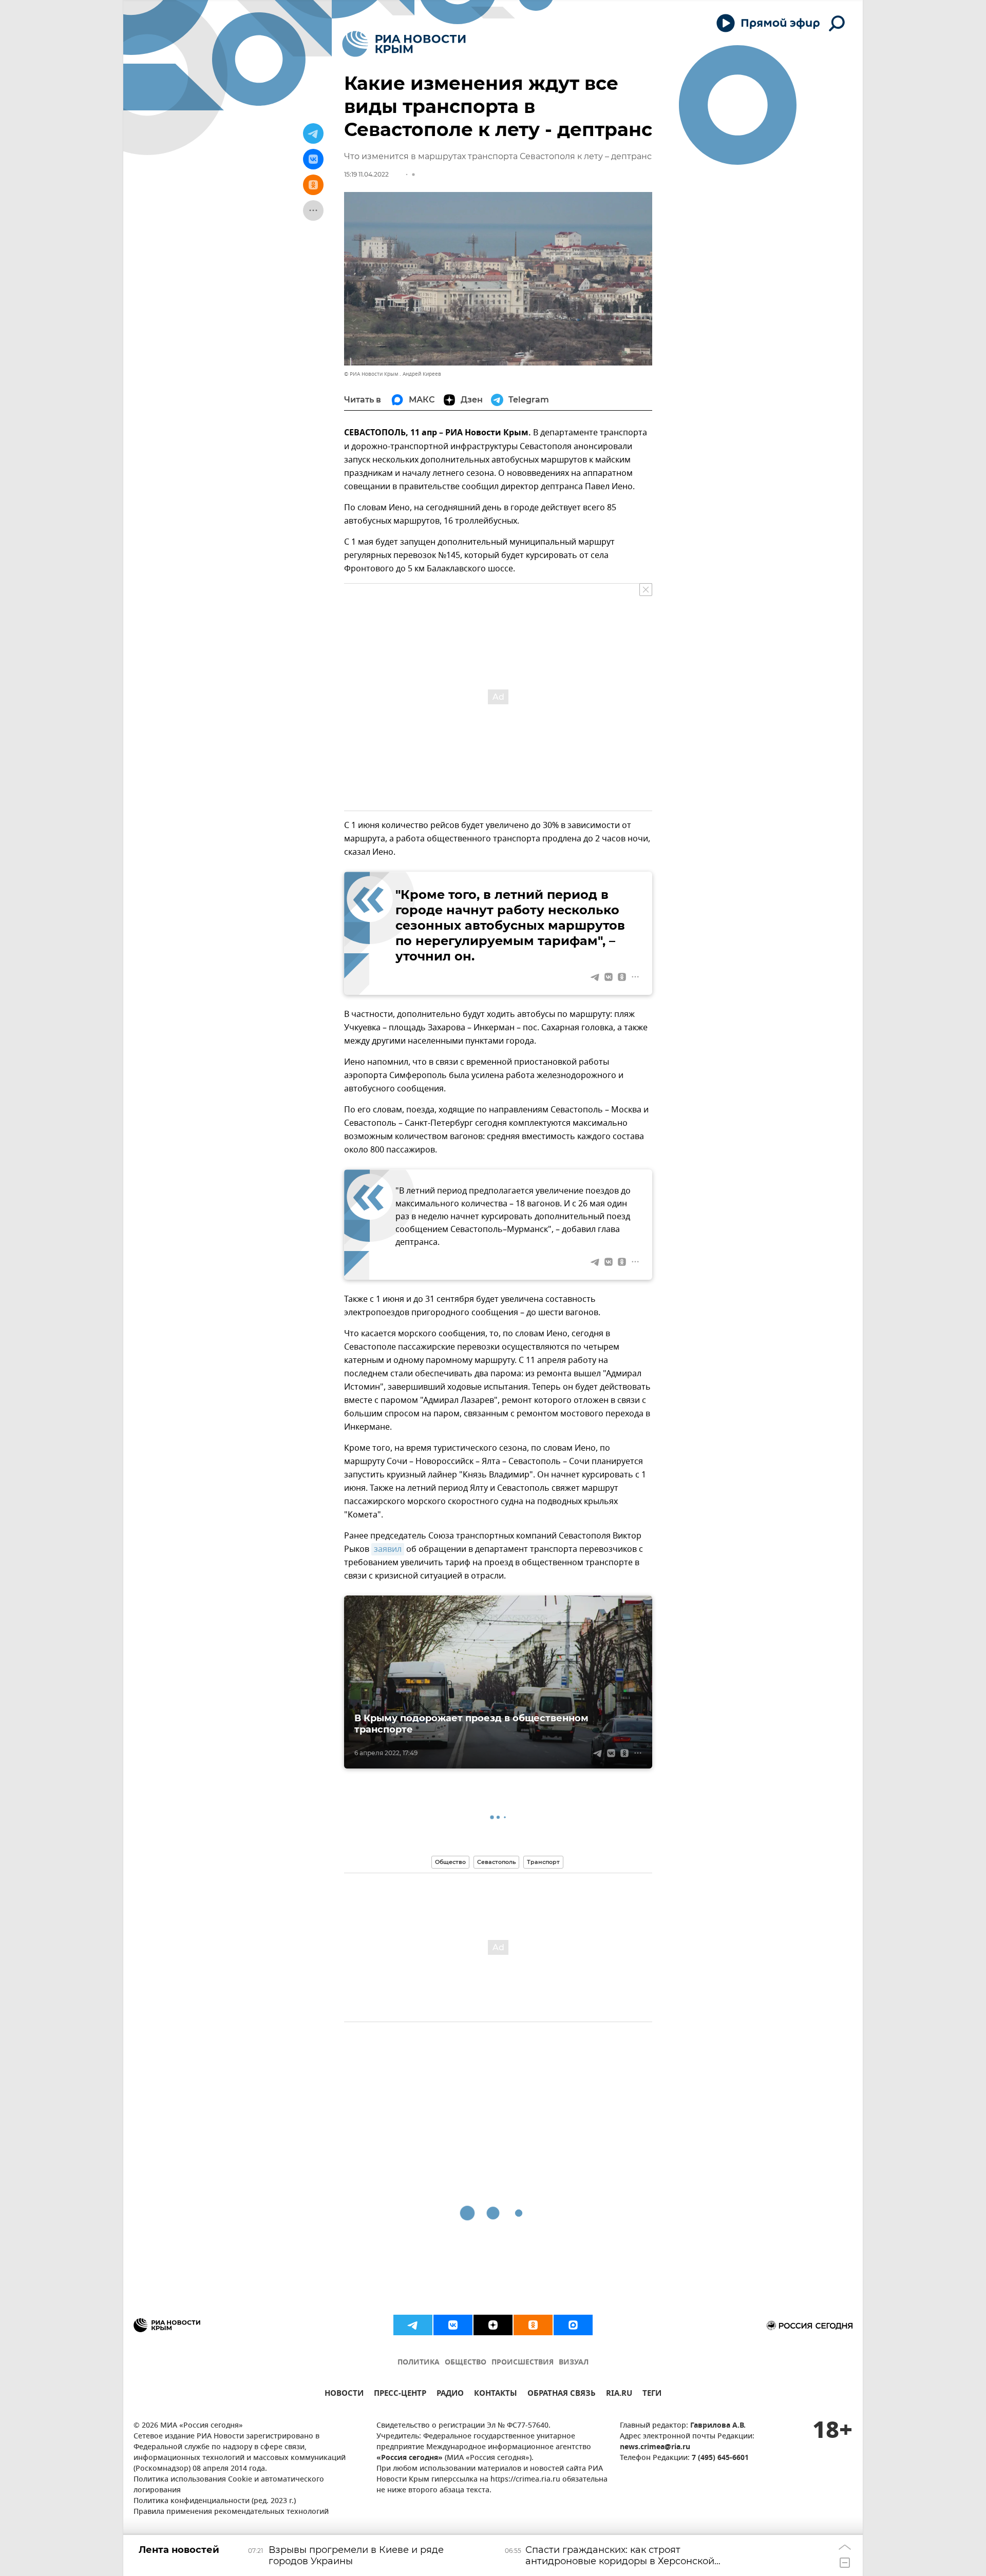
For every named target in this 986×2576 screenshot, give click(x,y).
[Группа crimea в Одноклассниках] (533, 2325)
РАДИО (450, 2395)
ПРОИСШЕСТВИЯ (523, 2363)
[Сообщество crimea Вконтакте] (453, 2325)
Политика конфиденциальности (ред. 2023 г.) (215, 2501)
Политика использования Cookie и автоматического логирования (229, 2485)
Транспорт (543, 1862)
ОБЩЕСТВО (466, 2363)
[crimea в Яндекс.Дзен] (493, 2325)
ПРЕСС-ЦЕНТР (400, 2395)
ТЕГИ (652, 2395)
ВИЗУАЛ (574, 2363)
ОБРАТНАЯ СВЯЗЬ (562, 2395)
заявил (388, 1549)
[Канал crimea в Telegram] (413, 2325)
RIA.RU (619, 2395)
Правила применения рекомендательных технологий (231, 2512)
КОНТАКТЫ (496, 2395)
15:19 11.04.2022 (366, 174)
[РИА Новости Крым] (404, 44)
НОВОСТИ (344, 2395)
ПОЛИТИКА (419, 2363)
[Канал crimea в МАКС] (573, 2325)
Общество (450, 1862)
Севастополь (496, 1862)
